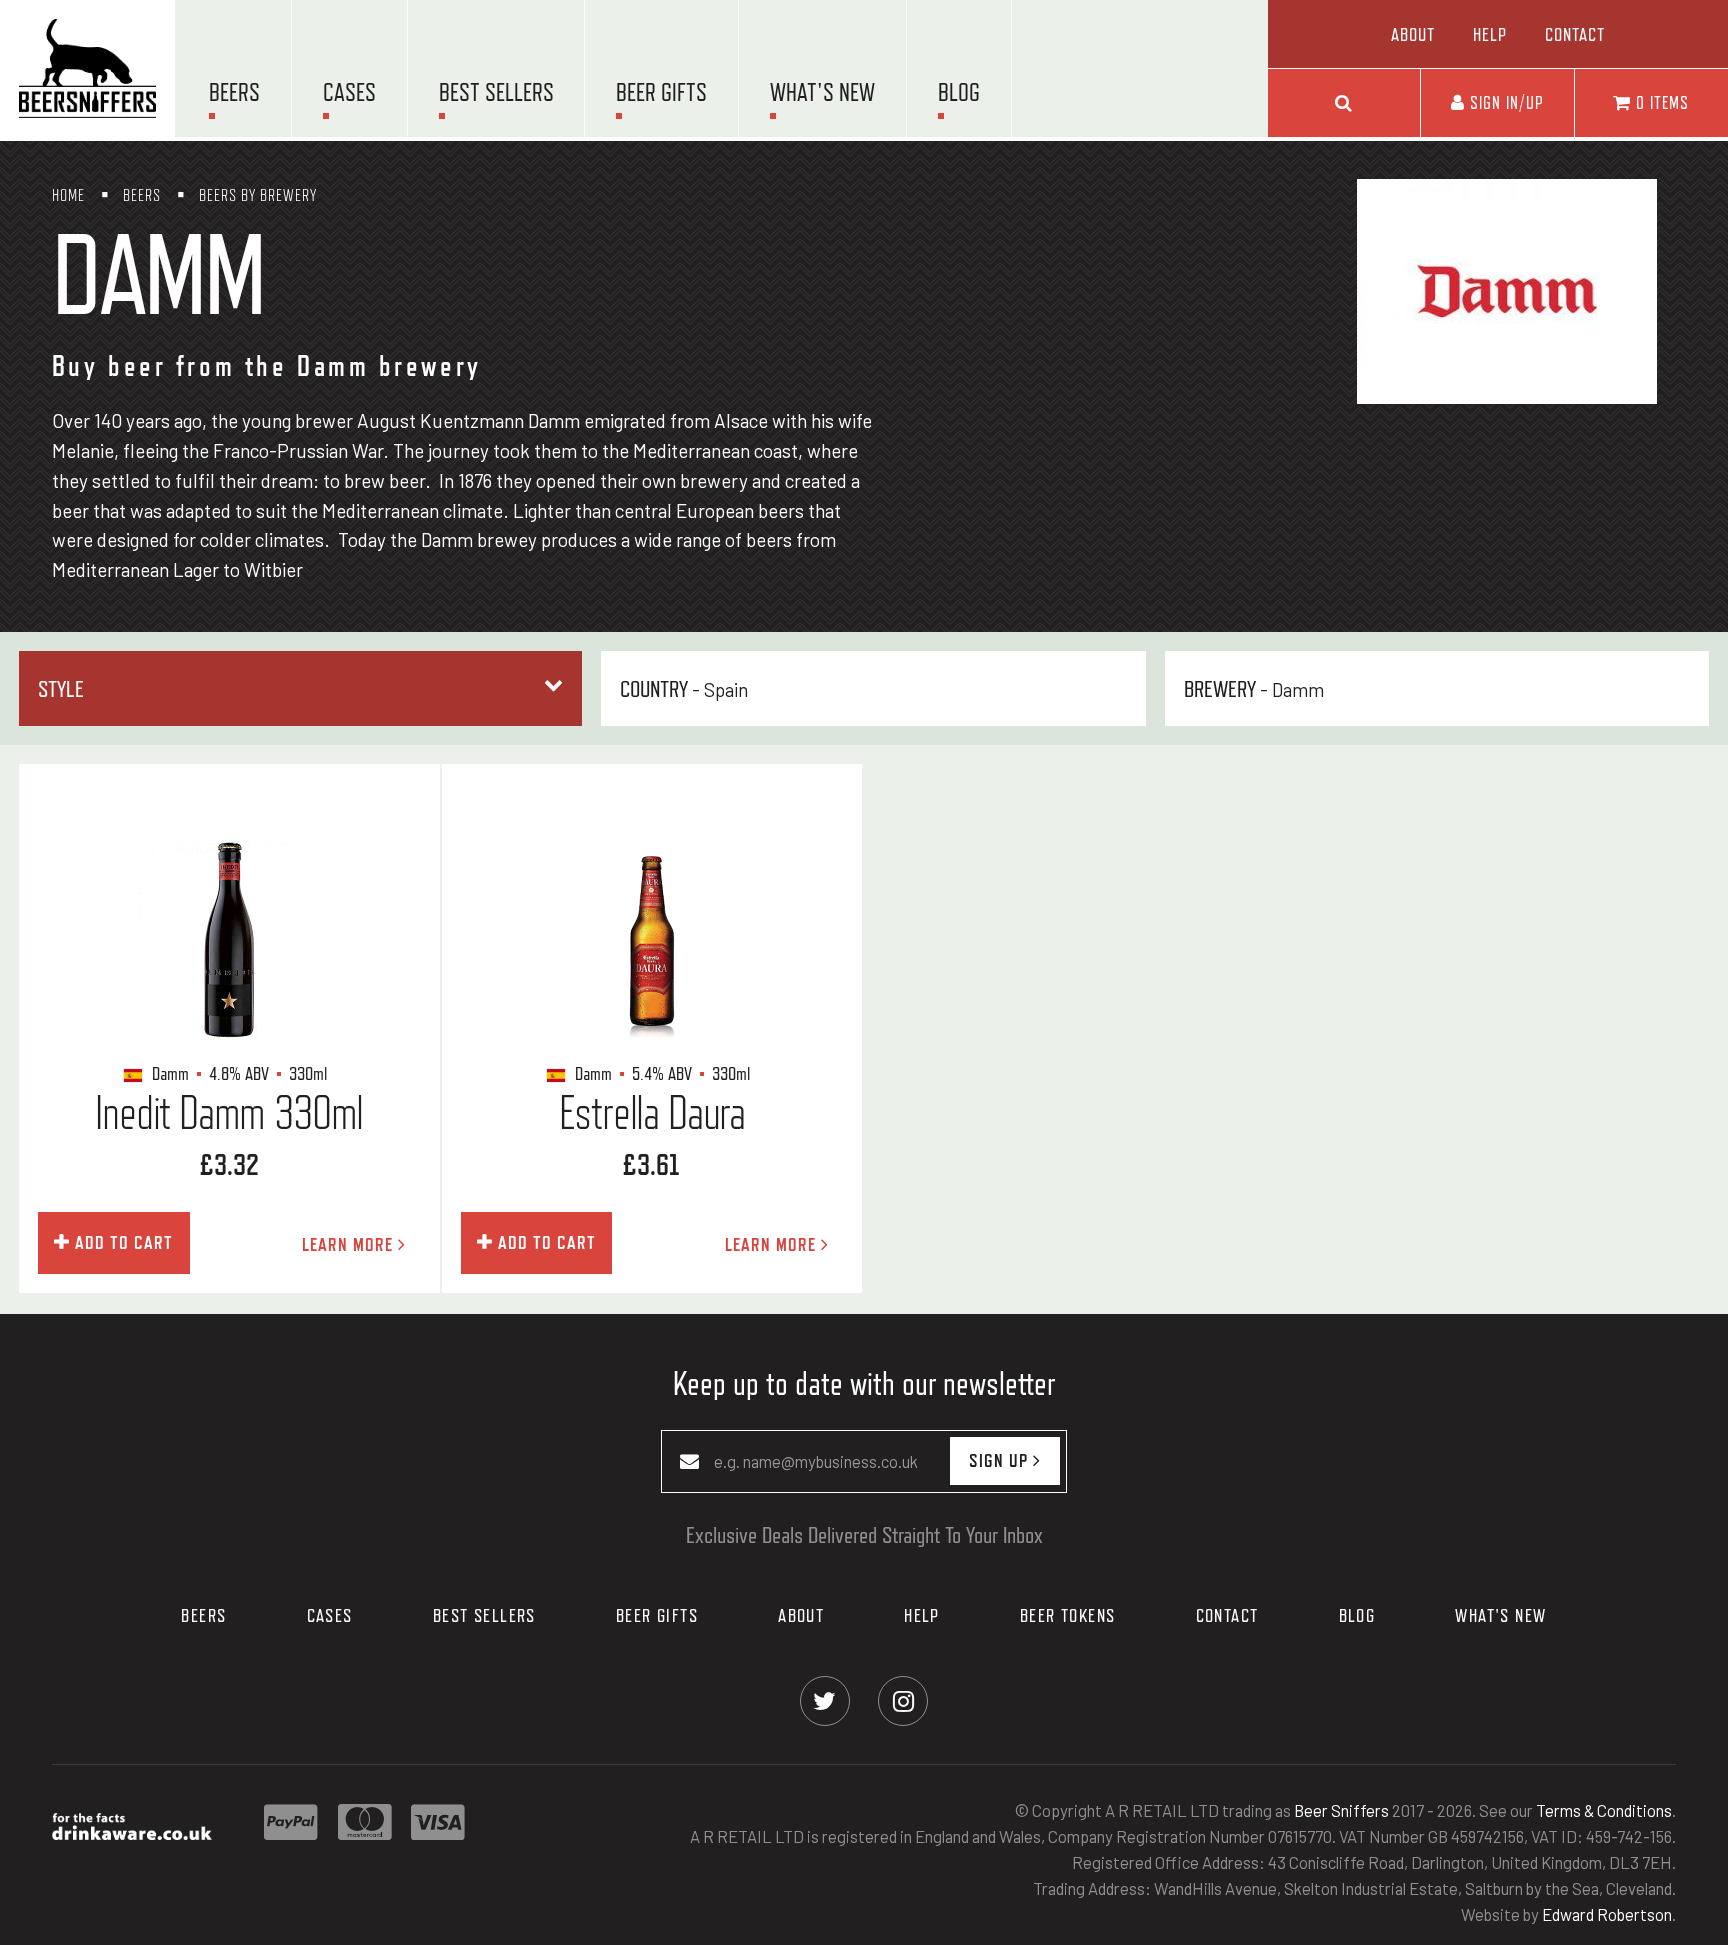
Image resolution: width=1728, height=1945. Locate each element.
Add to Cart (121, 1242)
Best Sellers (496, 92)
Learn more (350, 1244)
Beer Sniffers (1341, 1811)
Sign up (1001, 1460)
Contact (1575, 34)
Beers (234, 92)
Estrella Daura (652, 1113)
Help (1490, 34)
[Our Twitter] (824, 1700)
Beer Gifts (661, 92)
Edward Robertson (1607, 1914)
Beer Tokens (1068, 1615)
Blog (959, 92)
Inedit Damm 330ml (229, 1113)
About (1413, 34)
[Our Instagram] (903, 1700)
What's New (822, 92)
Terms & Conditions (1604, 1811)
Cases (349, 92)
